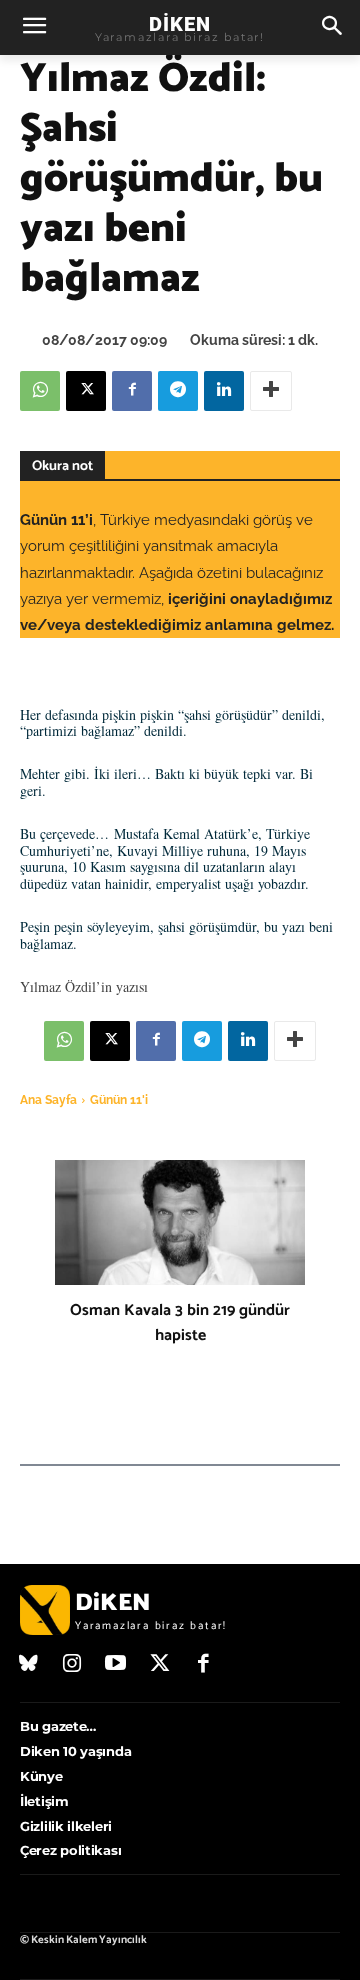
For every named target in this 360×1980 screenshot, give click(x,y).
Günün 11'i (119, 1100)
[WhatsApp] (40, 391)
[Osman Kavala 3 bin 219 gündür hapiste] (180, 1222)
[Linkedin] (224, 391)
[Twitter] (160, 1665)
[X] (86, 391)
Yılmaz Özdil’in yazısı (84, 986)
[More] (271, 391)
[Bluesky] (29, 1665)
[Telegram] (178, 391)
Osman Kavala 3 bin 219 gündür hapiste (180, 1323)
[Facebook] (132, 391)
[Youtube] (116, 1665)
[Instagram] (73, 1665)
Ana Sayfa (48, 1100)
